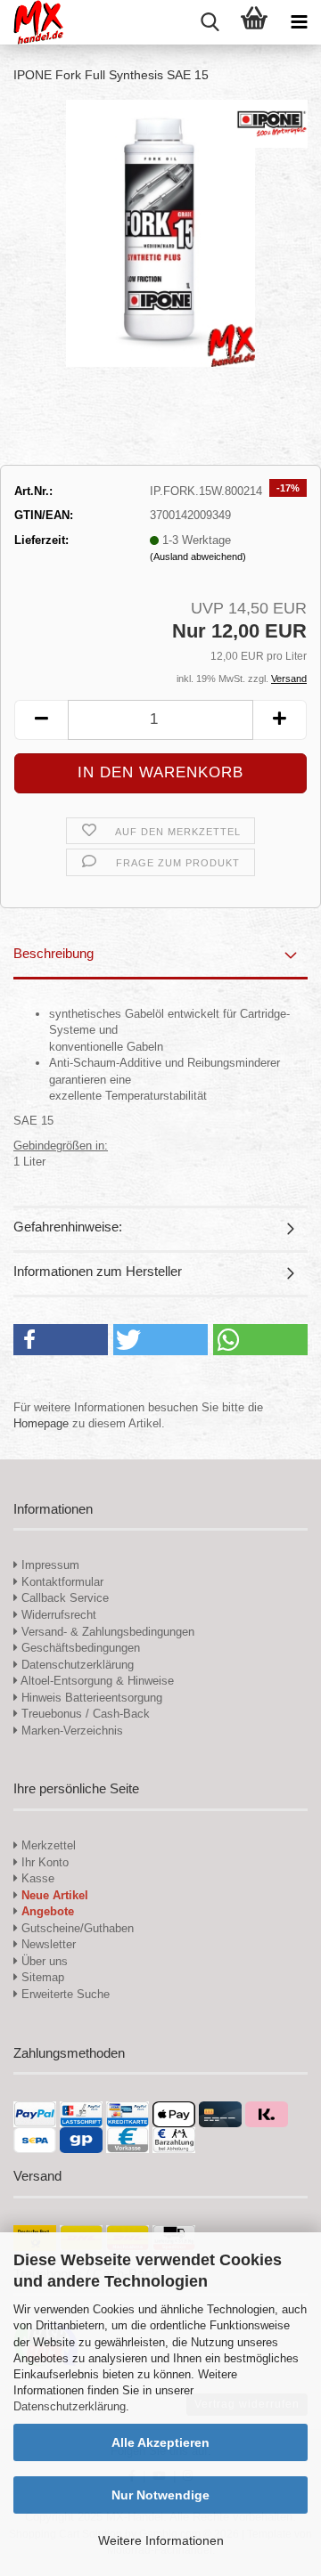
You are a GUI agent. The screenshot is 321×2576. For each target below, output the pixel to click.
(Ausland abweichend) (198, 557)
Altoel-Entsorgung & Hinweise (96, 1681)
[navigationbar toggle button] (299, 22)
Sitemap (41, 1977)
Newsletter (47, 1944)
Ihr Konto (43, 1862)
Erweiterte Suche (64, 1994)
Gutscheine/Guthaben (76, 1928)
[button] (41, 720)
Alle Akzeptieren (160, 2442)
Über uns (43, 1961)
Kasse (36, 1878)
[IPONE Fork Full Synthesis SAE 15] (160, 232)
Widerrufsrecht (57, 1615)
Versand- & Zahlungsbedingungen (106, 1632)
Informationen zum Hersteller (98, 1271)
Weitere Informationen (161, 2540)
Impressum (50, 1565)
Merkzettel (47, 1845)
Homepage (41, 1423)
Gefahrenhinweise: (68, 1227)
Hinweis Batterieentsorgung (90, 1698)
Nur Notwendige (160, 2495)
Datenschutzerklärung (70, 2406)
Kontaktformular (61, 1582)
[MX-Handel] (32, 22)
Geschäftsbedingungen (79, 1648)
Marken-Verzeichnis (70, 1731)
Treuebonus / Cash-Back (84, 1714)
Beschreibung (53, 953)
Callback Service (63, 1598)
